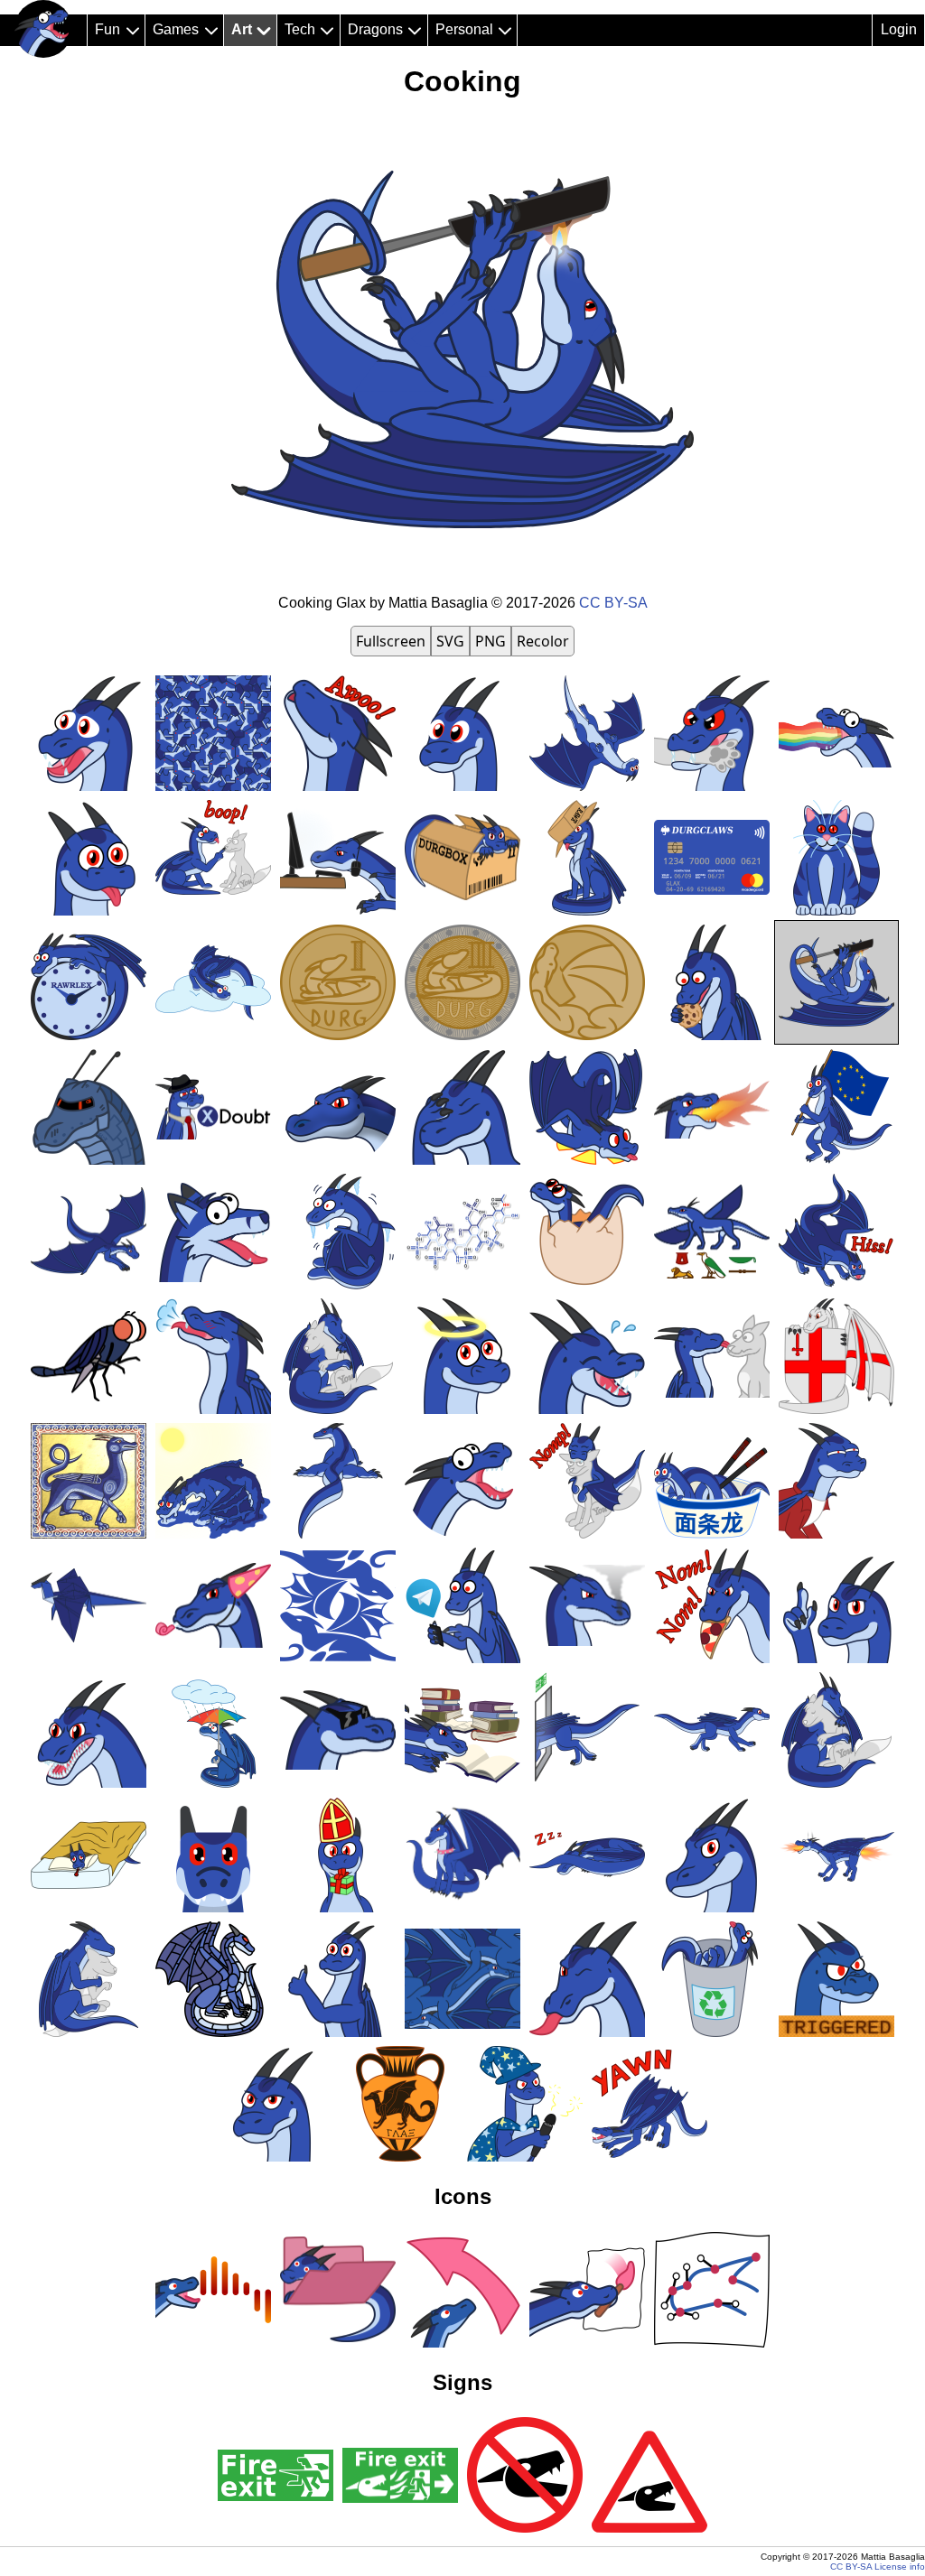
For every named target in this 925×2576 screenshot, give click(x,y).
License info (900, 2567)
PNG (491, 641)
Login (899, 29)
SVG (450, 641)
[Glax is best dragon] (43, 29)
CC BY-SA (613, 603)
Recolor (543, 641)
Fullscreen (391, 641)
